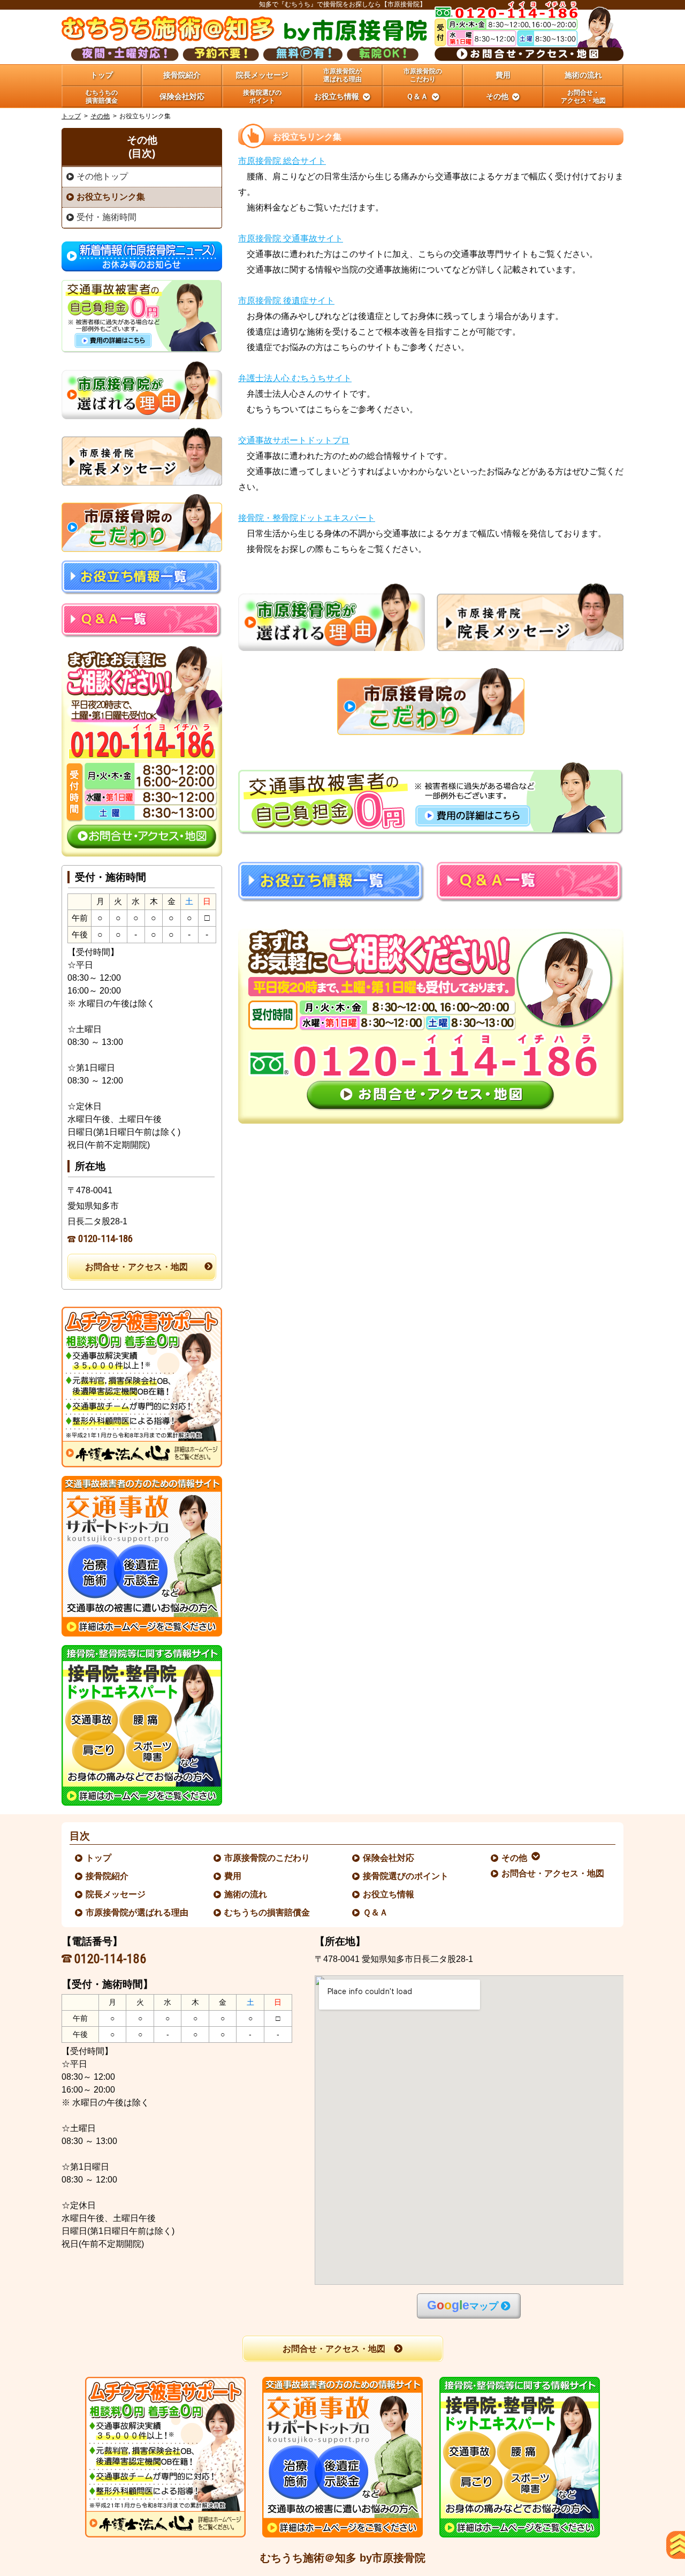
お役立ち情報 (389, 1894)
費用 (233, 1876)
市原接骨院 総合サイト (282, 161)
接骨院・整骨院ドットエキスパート (307, 518)
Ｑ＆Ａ (376, 1912)
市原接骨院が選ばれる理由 (138, 1912)
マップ (463, 2305)
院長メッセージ (116, 1894)
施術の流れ (246, 1894)
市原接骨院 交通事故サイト (291, 238)
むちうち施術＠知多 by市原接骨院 (343, 2558)
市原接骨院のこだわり (268, 1858)
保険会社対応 (389, 1858)
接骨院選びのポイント (406, 1876)
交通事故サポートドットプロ (294, 440)
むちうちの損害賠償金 (268, 1912)
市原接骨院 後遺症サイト (286, 301)
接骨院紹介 (108, 1876)
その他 (100, 116)
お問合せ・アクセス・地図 (136, 1267)
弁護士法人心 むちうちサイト (295, 378)
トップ (102, 75)
